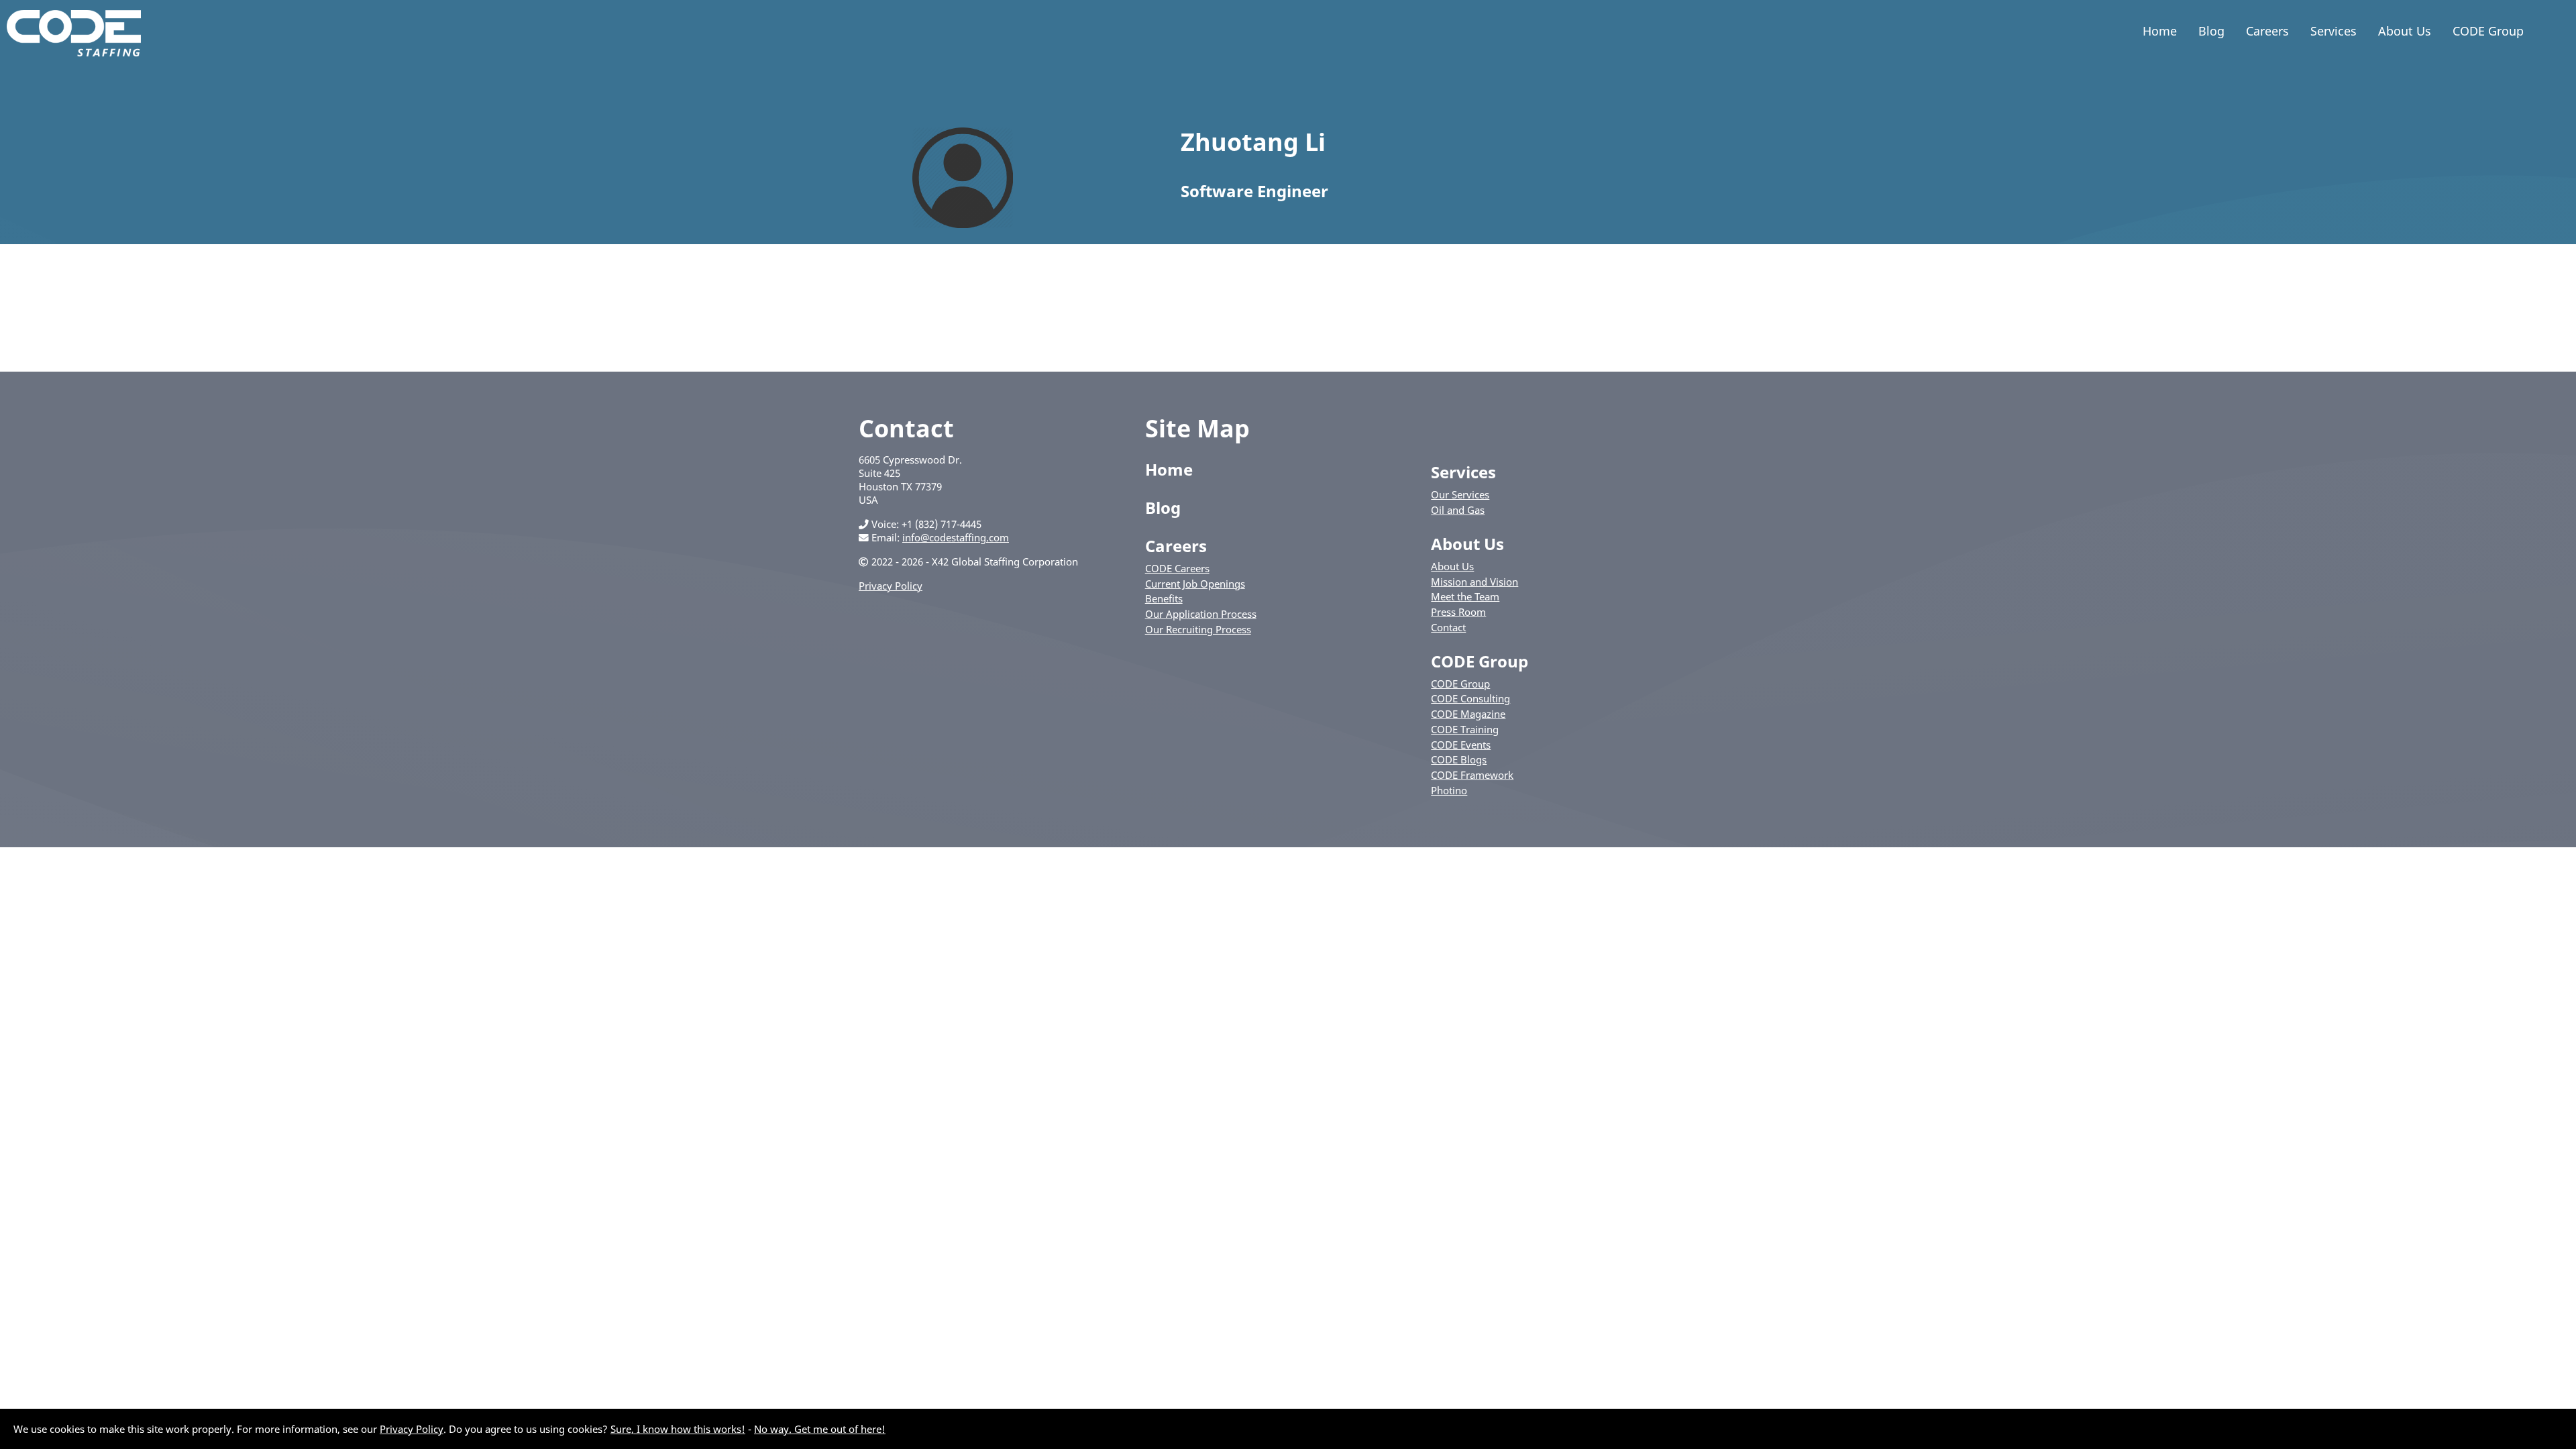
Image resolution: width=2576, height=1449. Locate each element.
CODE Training (1465, 729)
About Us (2405, 31)
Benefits (1164, 598)
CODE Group (2488, 31)
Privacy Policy (891, 586)
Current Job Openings (1195, 584)
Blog (2211, 31)
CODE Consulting (1470, 698)
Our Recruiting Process (1198, 629)
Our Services (1460, 494)
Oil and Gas (1458, 510)
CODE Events (1461, 745)
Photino (1449, 790)
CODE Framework (1472, 775)
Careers (2267, 31)
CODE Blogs (1459, 759)
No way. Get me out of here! (820, 1429)
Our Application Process (1201, 614)
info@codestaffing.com (956, 537)
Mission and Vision (1474, 582)
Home (2160, 31)
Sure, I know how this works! (678, 1429)
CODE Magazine (1468, 714)
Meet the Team (1465, 596)
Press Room (1458, 612)
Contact (1448, 627)
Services (2333, 31)
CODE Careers (1177, 568)
